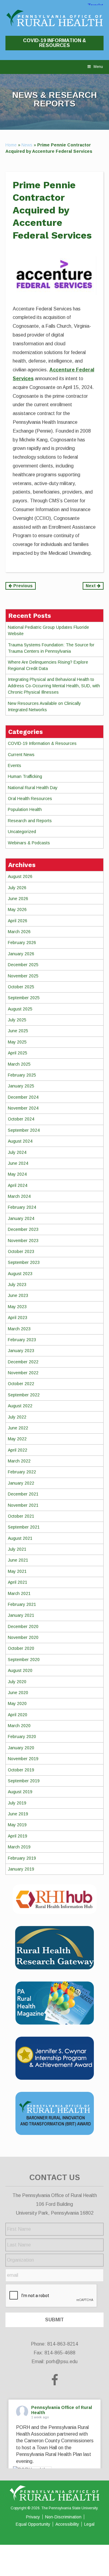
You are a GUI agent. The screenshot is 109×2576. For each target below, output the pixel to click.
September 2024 (24, 1130)
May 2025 (17, 1042)
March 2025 (19, 1064)
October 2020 (21, 1648)
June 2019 (18, 1814)
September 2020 (24, 1660)
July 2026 (17, 888)
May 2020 (17, 1703)
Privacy (33, 2517)
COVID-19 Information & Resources (54, 43)
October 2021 (21, 1516)
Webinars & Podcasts (29, 843)
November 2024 (23, 1108)
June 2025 (18, 1031)
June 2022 (18, 1428)
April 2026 (18, 921)
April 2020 (18, 1715)
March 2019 (19, 1847)
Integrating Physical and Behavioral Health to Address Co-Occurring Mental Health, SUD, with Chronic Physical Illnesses (54, 686)
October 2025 (21, 987)
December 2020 (23, 1626)
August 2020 (20, 1670)
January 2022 (21, 1483)
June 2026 (18, 899)
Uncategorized (22, 832)
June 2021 (18, 1560)
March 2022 (19, 1461)
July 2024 (17, 1152)
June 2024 (18, 1163)
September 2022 (24, 1395)
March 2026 (19, 932)
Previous (22, 586)
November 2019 (23, 1759)
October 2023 (21, 1251)
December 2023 (23, 1229)
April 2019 (18, 1836)
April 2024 (18, 1185)
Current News (21, 755)
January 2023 (21, 1351)
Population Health (25, 809)
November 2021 (23, 1505)
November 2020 (23, 1637)
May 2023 (17, 1307)
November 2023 (23, 1241)
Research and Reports (30, 821)
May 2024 (17, 1174)
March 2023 (19, 1329)
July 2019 (17, 1803)
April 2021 (18, 1582)
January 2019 (21, 1869)
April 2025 (18, 1053)
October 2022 (21, 1384)
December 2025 (23, 965)
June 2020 (18, 1693)
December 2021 (23, 1494)
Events (15, 765)
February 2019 (22, 1858)
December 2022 (23, 1362)
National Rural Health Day (33, 788)
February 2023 (22, 1340)
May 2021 (17, 1571)
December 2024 (23, 1097)
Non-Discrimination (63, 2517)
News (27, 145)
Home (11, 145)
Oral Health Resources (30, 799)
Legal (89, 2524)
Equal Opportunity (33, 2524)
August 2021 (20, 1538)
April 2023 (18, 1318)
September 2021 (24, 1527)
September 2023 (24, 1262)
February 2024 (22, 1207)
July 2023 (17, 1285)
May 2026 (17, 909)
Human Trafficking (25, 776)
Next (91, 586)
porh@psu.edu (62, 2362)
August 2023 (20, 1274)
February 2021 (22, 1604)
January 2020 (21, 1748)
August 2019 (20, 1792)
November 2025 (23, 976)
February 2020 (22, 1737)
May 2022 (17, 1439)
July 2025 (17, 1020)
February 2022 (22, 1472)
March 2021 (19, 1593)
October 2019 (21, 1770)
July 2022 (17, 1417)
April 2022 (18, 1450)
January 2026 (21, 954)
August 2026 (20, 876)
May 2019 (17, 1825)
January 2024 (21, 1218)
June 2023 (18, 1295)
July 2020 (17, 1682)
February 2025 (22, 1075)
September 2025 (24, 998)
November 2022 (23, 1373)
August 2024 (20, 1141)
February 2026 (22, 943)
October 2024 (21, 1119)
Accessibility (67, 2524)
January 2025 (21, 1086)
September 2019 (24, 1781)
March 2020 (19, 1726)
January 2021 (21, 1615)
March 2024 (19, 1196)
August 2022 (20, 1406)
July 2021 (17, 1549)
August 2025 (20, 1009)
